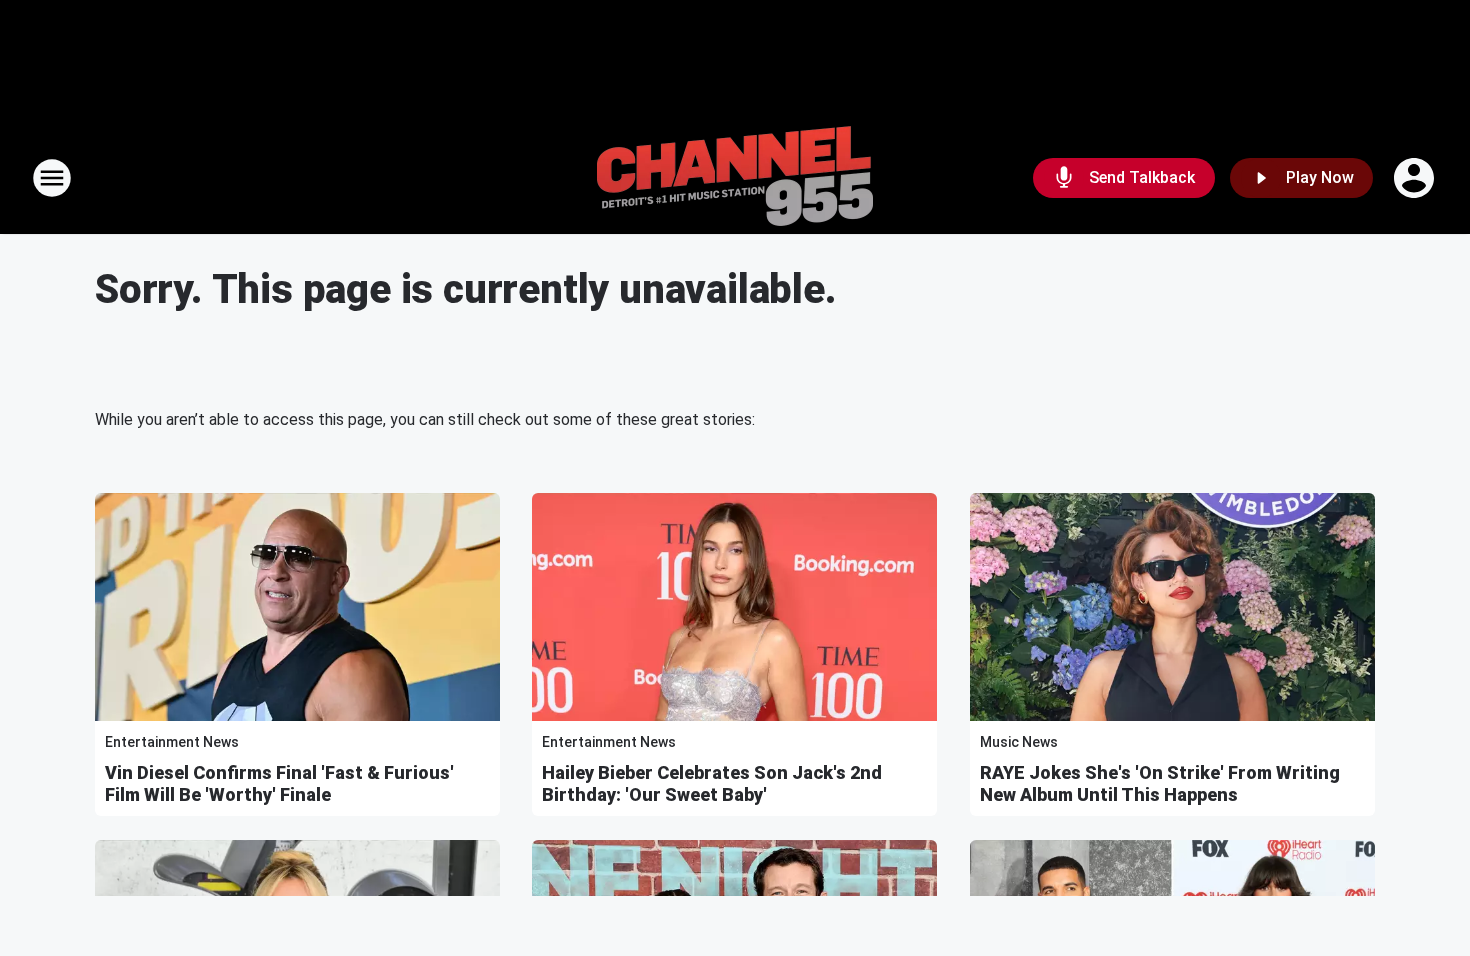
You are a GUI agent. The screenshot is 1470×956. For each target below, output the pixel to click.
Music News (1019, 742)
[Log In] (1416, 178)
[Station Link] (735, 178)
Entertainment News (172, 742)
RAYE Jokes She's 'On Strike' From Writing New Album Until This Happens (1160, 783)
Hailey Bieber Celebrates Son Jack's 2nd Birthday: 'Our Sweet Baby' (712, 783)
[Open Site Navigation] (52, 178)
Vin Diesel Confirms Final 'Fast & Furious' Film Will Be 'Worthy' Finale (279, 783)
